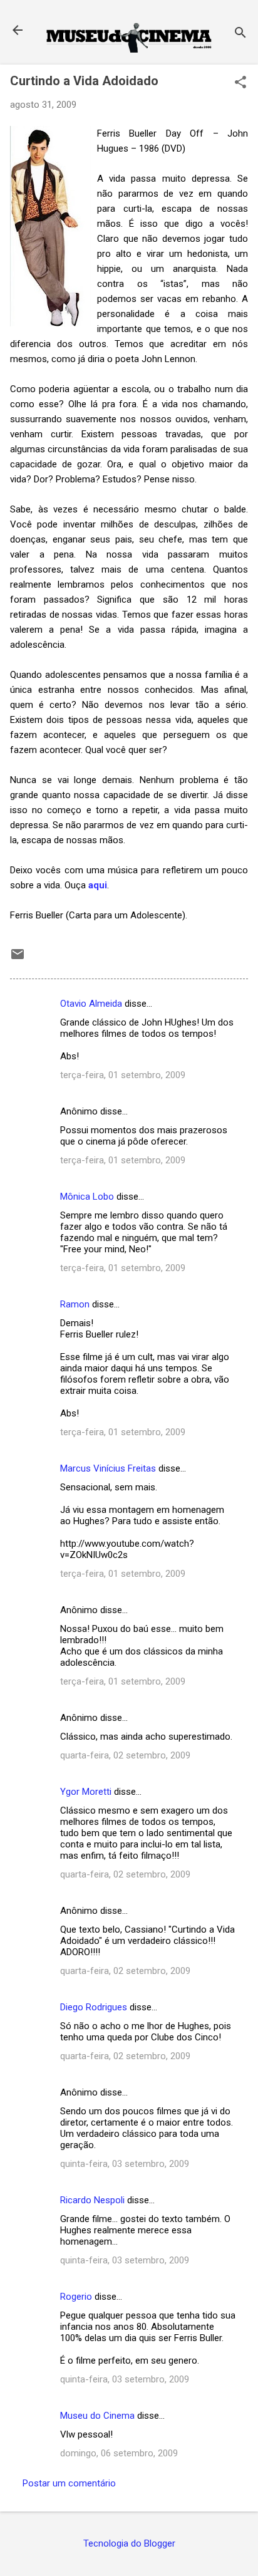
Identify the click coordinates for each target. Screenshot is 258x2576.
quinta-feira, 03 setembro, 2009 (125, 2164)
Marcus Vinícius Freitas (108, 1468)
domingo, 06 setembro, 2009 (119, 2453)
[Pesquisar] (240, 34)
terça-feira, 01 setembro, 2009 (123, 1075)
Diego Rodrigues (94, 2007)
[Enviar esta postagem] (18, 958)
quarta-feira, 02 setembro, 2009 (125, 1755)
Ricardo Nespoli (92, 2200)
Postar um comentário (69, 2483)
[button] (240, 83)
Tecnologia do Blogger (129, 2543)
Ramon (75, 1304)
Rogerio (76, 2297)
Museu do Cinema (97, 2416)
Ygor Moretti (86, 1792)
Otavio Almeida (91, 1004)
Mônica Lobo (87, 1197)
